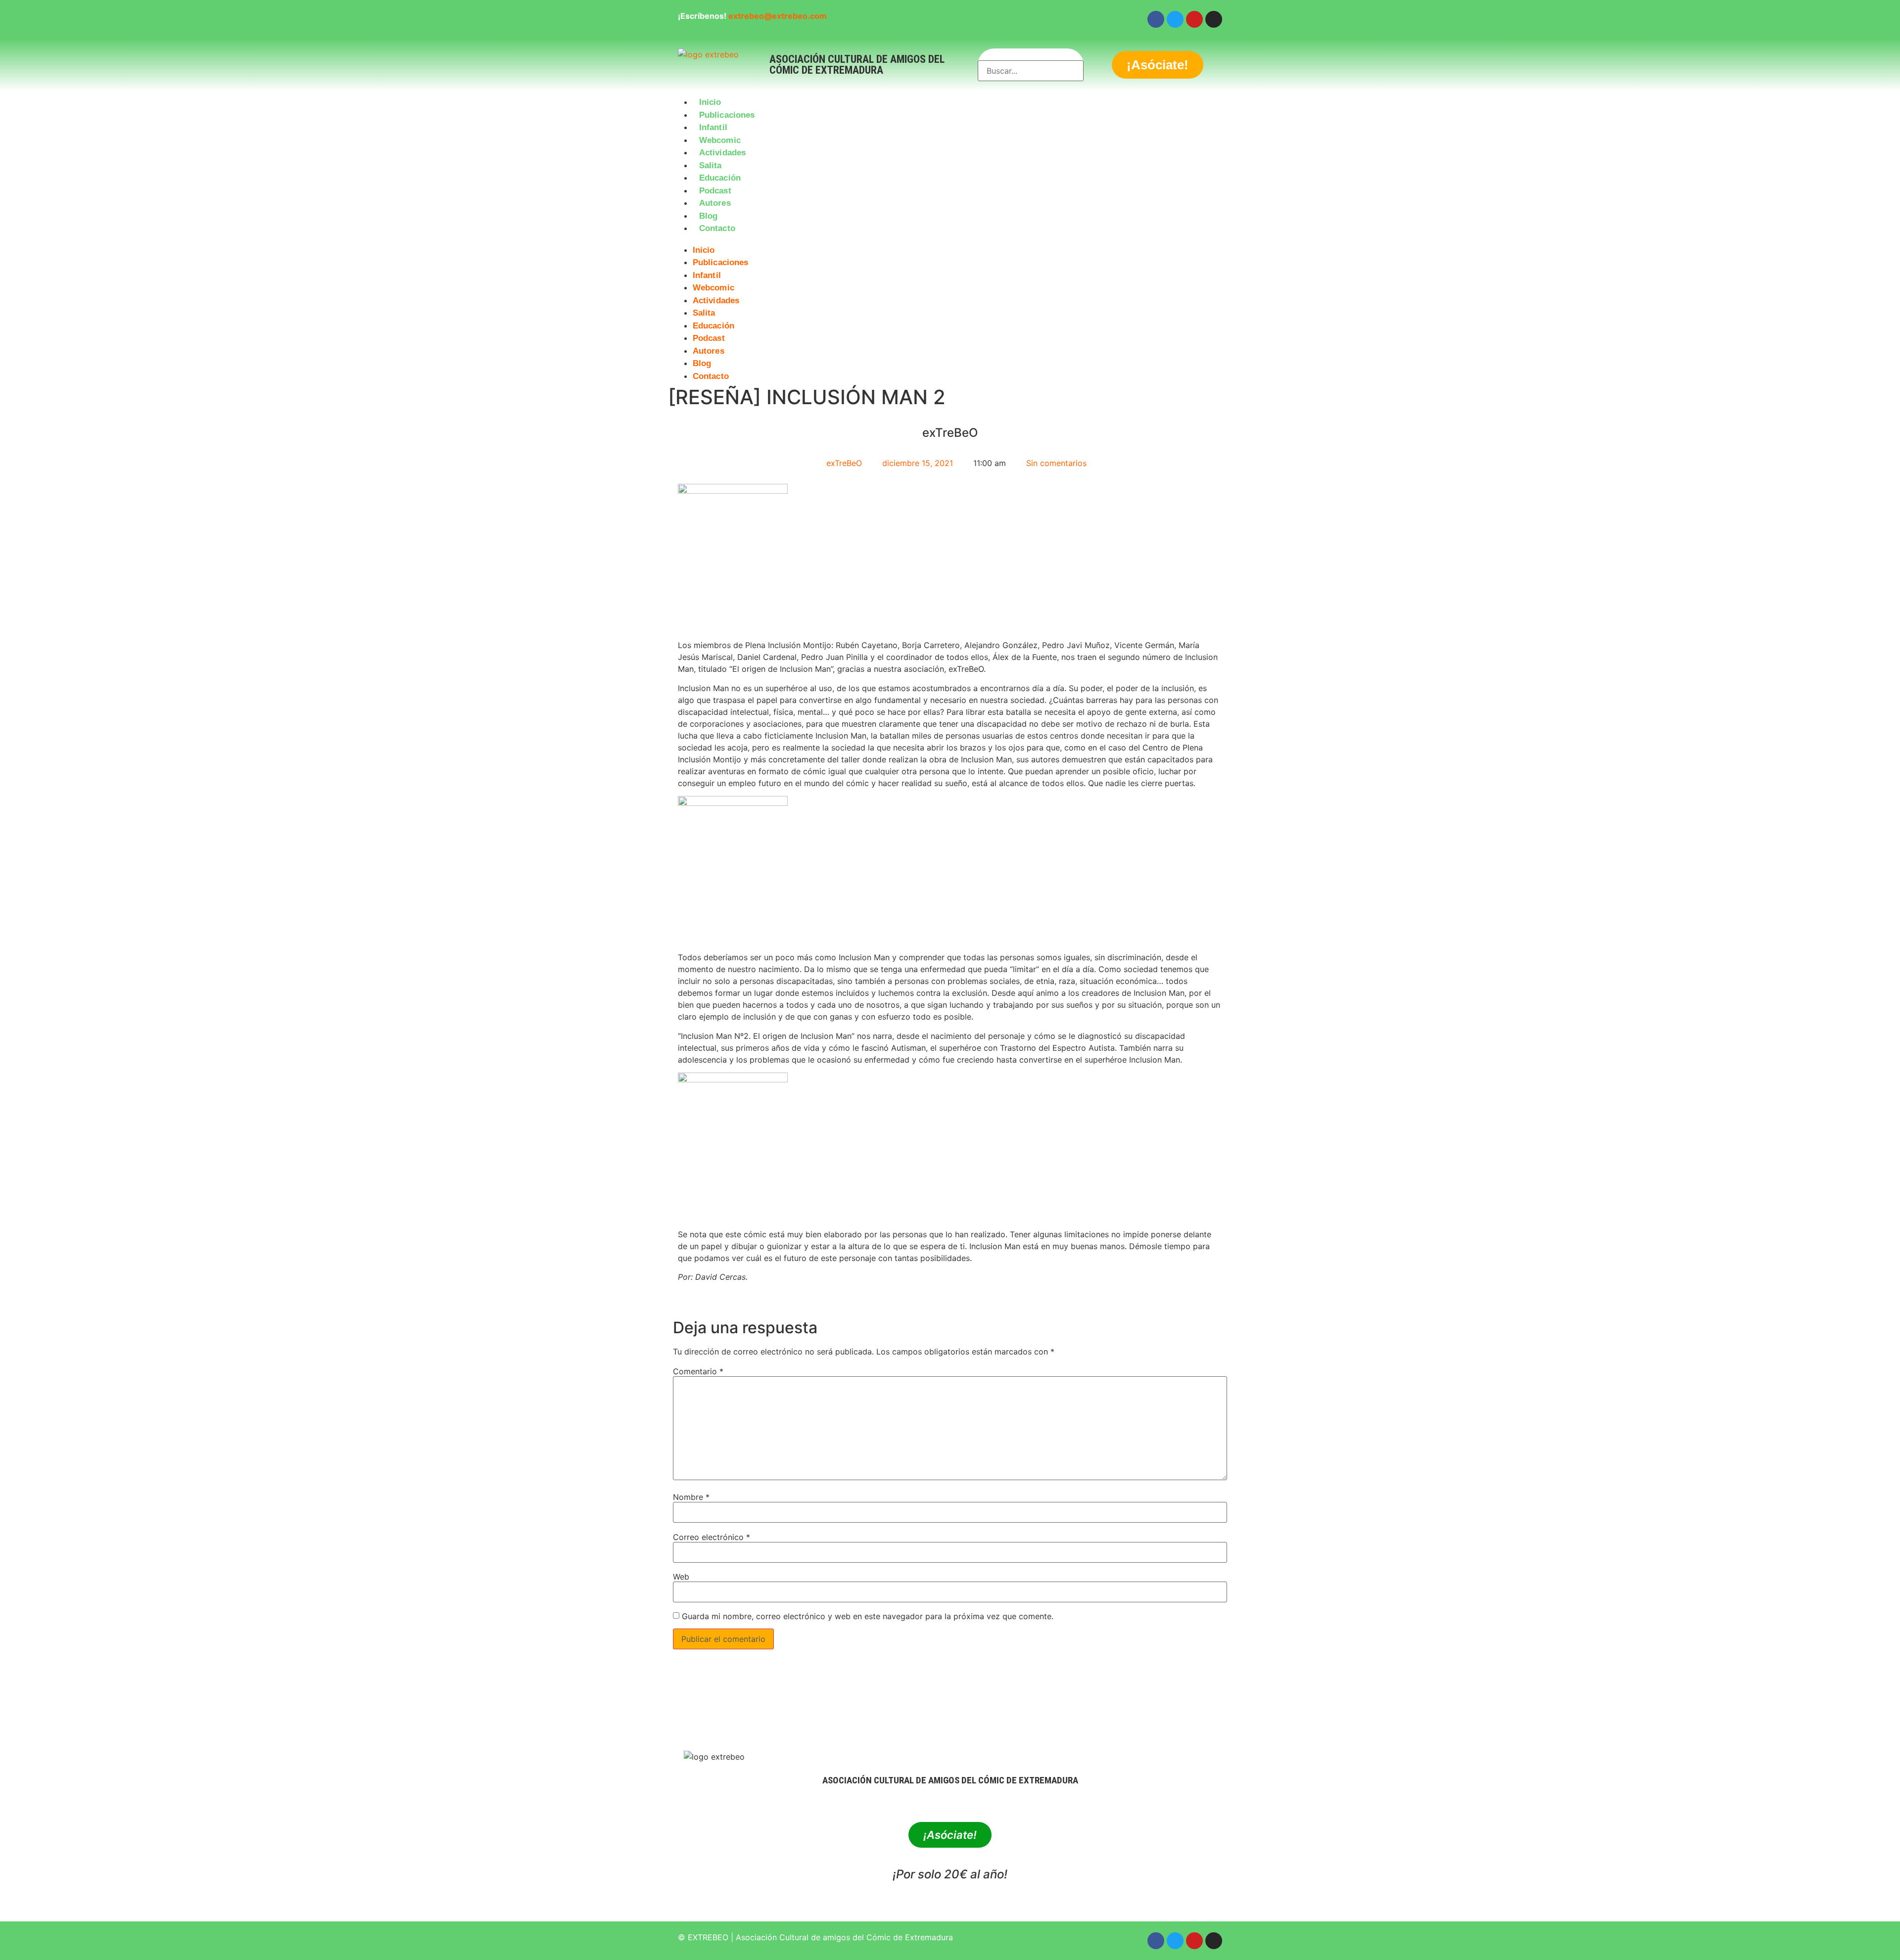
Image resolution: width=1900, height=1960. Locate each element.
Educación (720, 178)
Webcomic (720, 140)
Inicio (710, 102)
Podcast (715, 191)
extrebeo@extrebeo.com (778, 16)
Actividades (722, 153)
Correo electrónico (712, 1537)
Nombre (691, 1497)
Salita (711, 165)
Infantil (713, 127)
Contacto (717, 228)
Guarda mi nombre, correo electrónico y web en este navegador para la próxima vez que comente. (868, 1616)
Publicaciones (727, 115)
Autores (715, 203)
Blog (708, 216)
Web (681, 1577)
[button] (950, 241)
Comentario (698, 1371)
